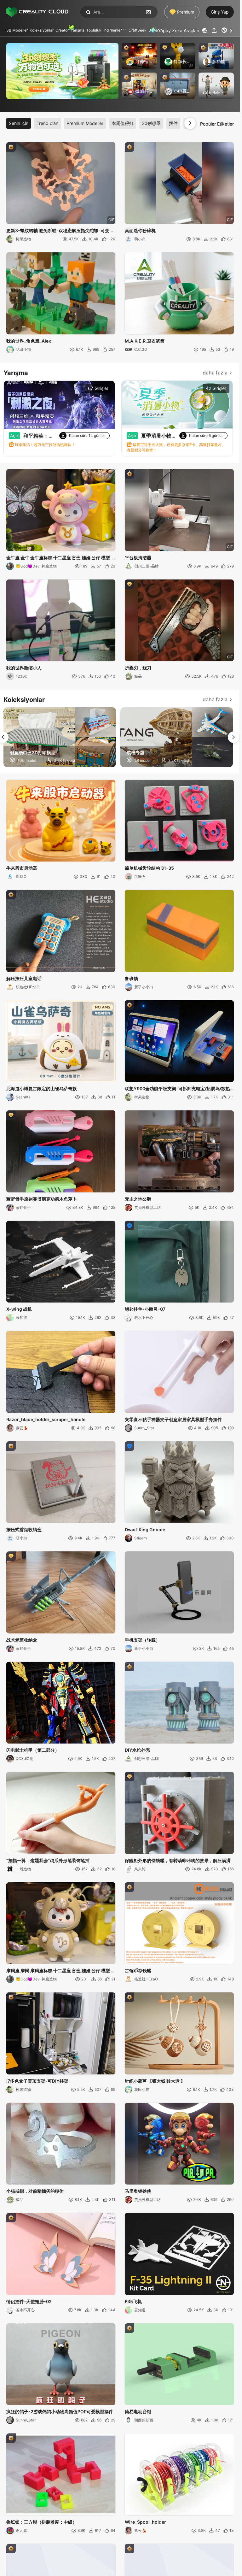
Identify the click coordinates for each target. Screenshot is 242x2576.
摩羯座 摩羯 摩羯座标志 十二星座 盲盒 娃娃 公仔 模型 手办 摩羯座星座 (61, 1971)
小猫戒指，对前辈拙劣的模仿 (35, 2191)
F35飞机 (133, 2301)
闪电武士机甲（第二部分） (33, 1750)
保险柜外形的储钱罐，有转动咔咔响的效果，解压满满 (178, 1860)
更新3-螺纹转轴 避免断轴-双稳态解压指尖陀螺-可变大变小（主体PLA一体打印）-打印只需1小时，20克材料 (60, 231)
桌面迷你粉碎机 (140, 230)
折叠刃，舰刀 (138, 668)
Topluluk (94, 30)
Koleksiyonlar (42, 30)
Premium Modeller (85, 123)
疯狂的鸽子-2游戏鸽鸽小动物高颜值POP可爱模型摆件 (60, 2411)
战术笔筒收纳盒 (22, 1640)
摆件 (173, 123)
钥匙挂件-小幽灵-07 (145, 1309)
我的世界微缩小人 (24, 668)
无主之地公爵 (138, 1199)
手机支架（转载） (142, 1640)
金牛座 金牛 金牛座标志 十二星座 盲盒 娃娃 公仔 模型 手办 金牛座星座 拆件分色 (61, 558)
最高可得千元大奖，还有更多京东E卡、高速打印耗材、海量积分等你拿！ (176, 447)
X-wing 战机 (19, 1309)
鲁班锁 (131, 978)
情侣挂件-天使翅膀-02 (29, 2301)
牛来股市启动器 (22, 868)
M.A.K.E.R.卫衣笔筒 (145, 341)
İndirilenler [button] (112, 30)
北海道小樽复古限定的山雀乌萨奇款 (42, 1088)
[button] (228, 30)
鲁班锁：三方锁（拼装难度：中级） (42, 2522)
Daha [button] (153, 30)
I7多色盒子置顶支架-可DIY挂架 (37, 2081)
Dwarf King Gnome (145, 1529)
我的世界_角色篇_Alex (29, 341)
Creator (62, 30)
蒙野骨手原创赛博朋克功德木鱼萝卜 (42, 1199)
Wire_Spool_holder (145, 2522)
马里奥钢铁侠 (138, 2191)
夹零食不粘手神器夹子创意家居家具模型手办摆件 (173, 1419)
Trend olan (47, 123)
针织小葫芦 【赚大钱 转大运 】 (155, 2081)
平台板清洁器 (138, 558)
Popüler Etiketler (217, 124)
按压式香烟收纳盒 (24, 1529)
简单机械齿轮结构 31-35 (149, 868)
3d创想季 (151, 123)
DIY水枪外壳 (137, 1750)
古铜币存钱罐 (138, 1970)
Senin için (19, 123)
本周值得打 (123, 123)
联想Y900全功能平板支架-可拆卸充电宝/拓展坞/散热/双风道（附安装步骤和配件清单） (178, 1089)
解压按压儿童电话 (24, 978)
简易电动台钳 (138, 2411)
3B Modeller (17, 30)
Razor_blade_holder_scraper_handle (46, 1419)
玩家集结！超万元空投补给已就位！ (45, 445)
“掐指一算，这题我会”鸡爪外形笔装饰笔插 (48, 1860)
